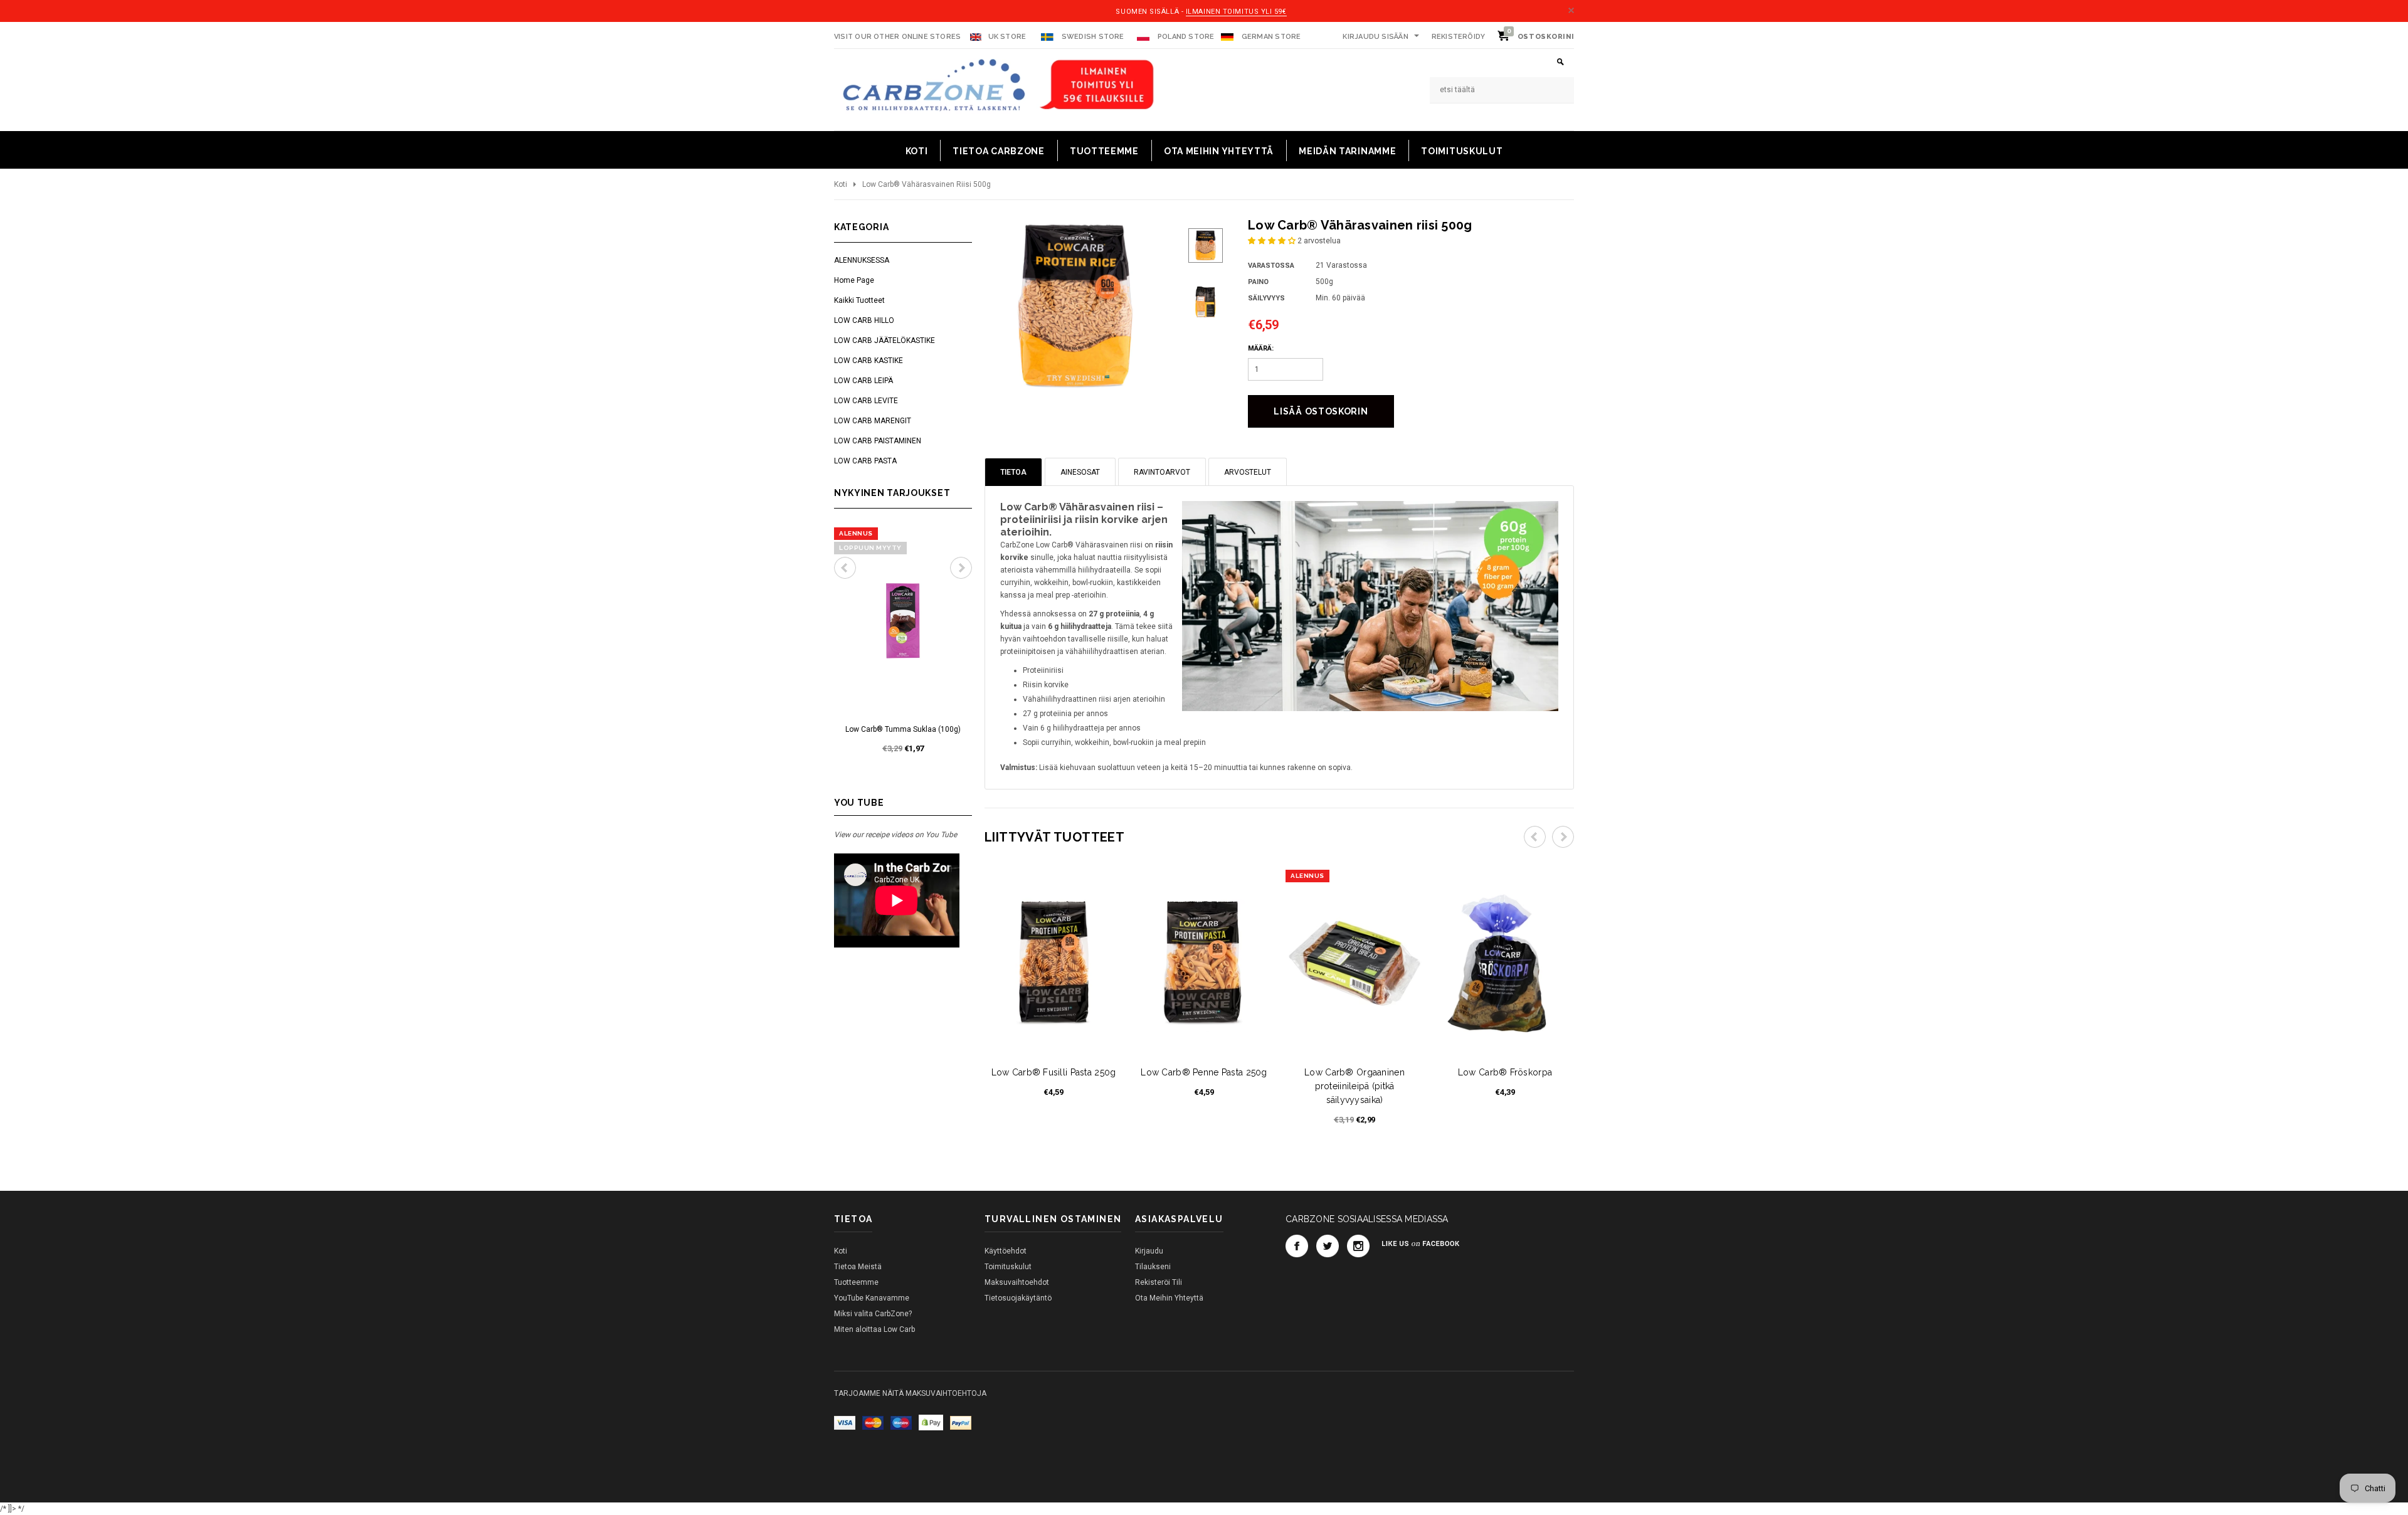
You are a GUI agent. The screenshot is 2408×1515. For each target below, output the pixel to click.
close (1571, 10)
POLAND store (1185, 37)
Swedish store (1092, 37)
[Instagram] (1358, 1246)
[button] (1273, 241)
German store (1271, 37)
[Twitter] (1328, 1246)
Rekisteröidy (1459, 37)
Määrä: (1261, 348)
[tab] (1013, 472)
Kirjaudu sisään (1375, 37)
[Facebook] (1297, 1246)
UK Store (1007, 37)
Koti (841, 184)
